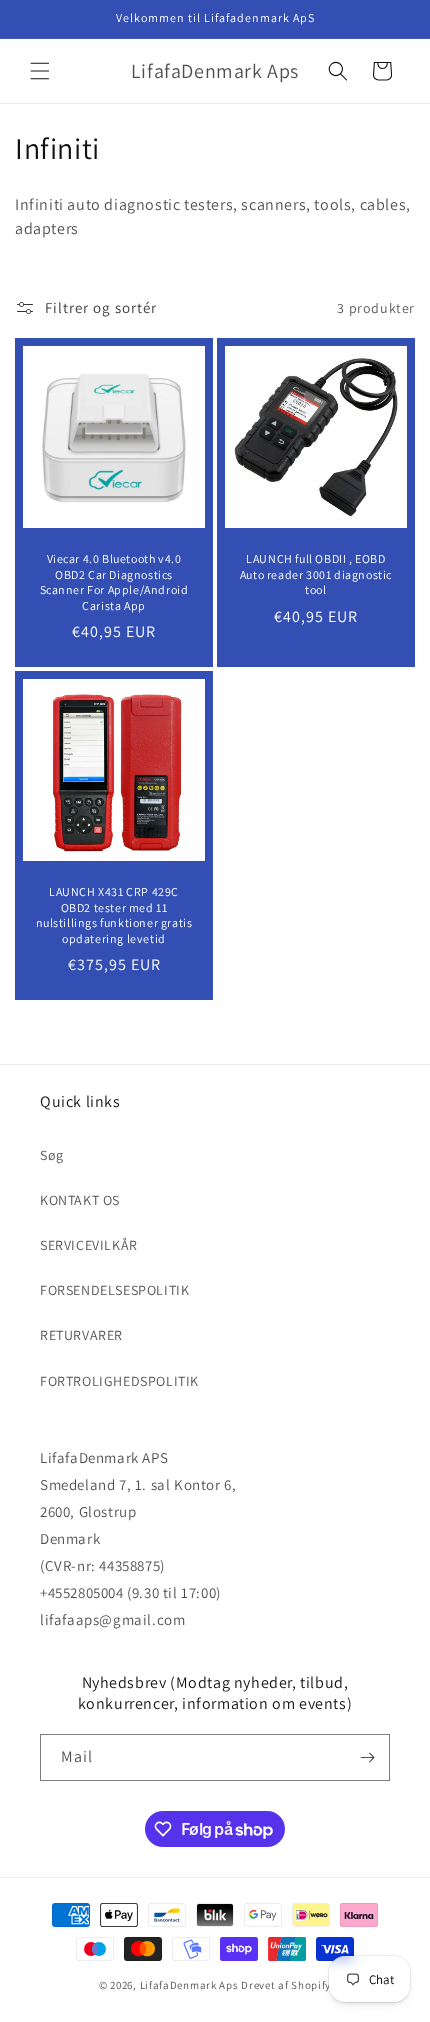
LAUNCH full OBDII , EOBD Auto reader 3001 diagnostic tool (316, 574)
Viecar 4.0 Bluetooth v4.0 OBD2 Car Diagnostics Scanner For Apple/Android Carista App (114, 582)
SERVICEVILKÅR (89, 1245)
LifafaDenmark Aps (189, 1985)
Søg (52, 1155)
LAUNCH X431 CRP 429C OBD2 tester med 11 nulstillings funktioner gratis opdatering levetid (114, 915)
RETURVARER (81, 1335)
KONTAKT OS (80, 1200)
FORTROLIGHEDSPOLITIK (119, 1381)
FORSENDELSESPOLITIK (114, 1290)
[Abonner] (367, 1757)
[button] (40, 71)
